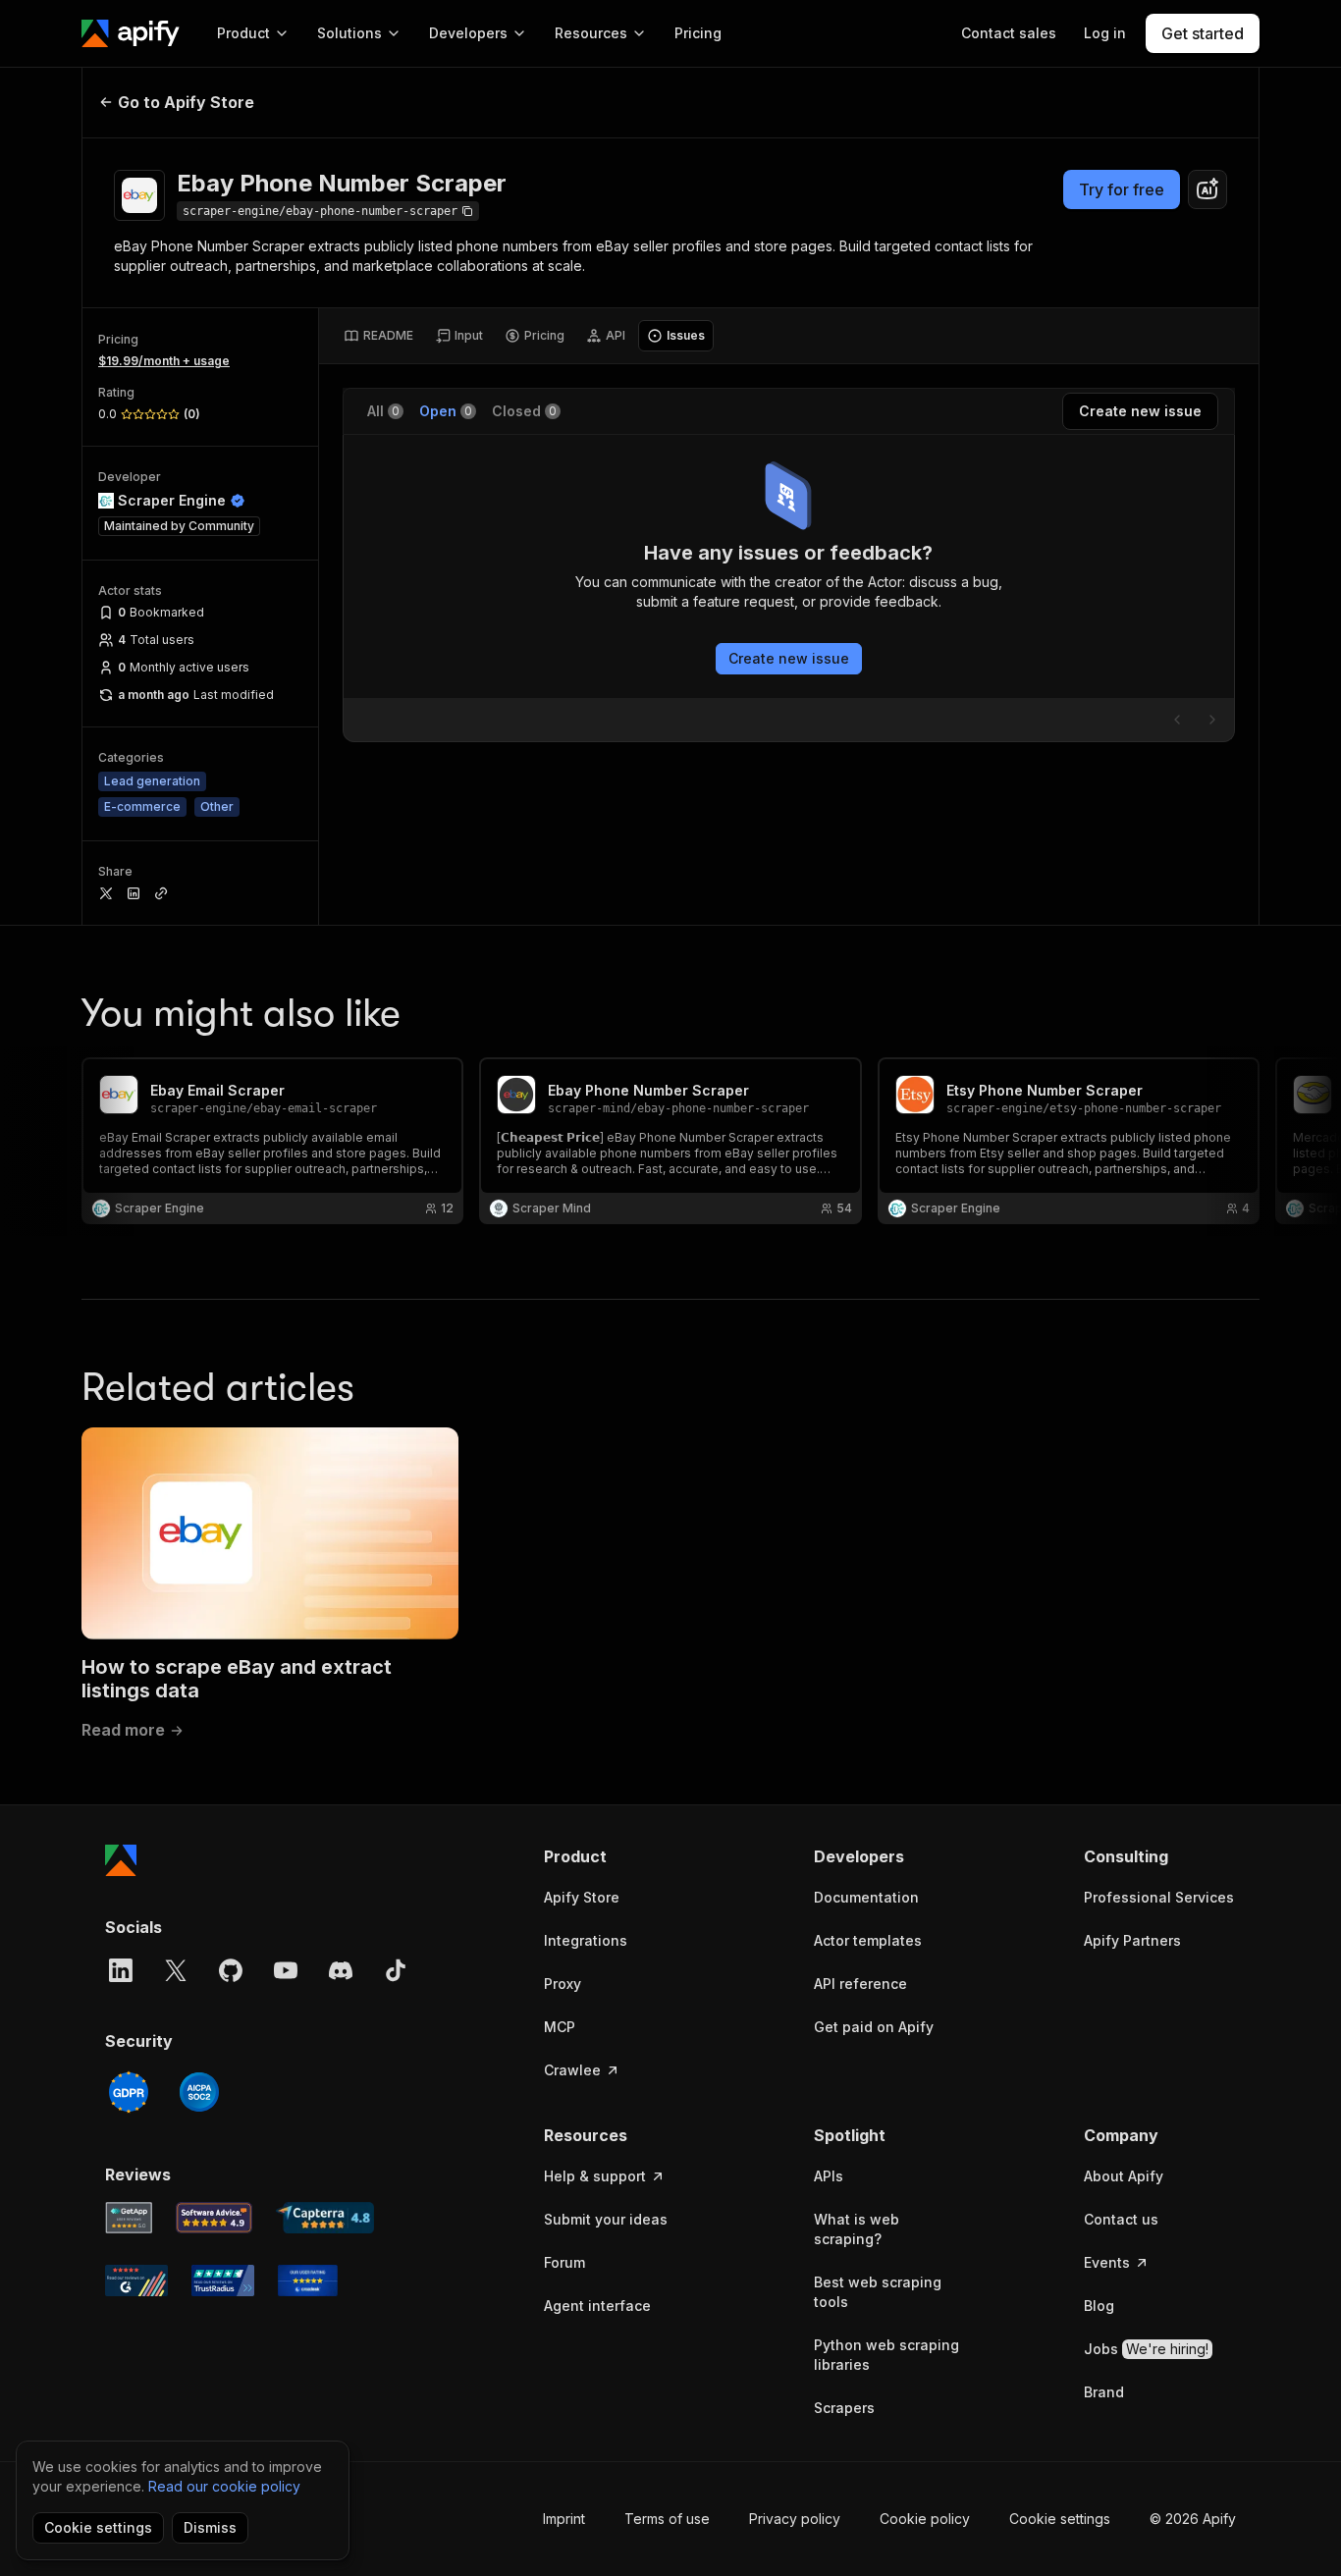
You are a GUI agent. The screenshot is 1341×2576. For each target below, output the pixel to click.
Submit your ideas (606, 2219)
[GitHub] (231, 1970)
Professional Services (1159, 1897)
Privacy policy (795, 2519)
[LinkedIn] (121, 1970)
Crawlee (572, 2070)
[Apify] (131, 33)
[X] (176, 1970)
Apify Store (582, 1897)
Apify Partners (1132, 1940)
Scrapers (844, 2408)
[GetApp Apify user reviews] (129, 2218)
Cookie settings (1060, 2519)
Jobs (1146, 2349)
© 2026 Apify (1193, 2519)
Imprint (564, 2519)
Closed (524, 411)
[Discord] (341, 1970)
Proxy (563, 1984)
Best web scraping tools (878, 2292)
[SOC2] (199, 2092)
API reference (860, 1984)
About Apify (1124, 2176)
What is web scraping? (857, 2229)
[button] (620, 1856)
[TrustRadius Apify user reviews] (223, 2281)
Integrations (586, 1940)
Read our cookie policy (224, 2486)
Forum (564, 2262)
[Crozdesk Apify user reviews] (308, 2281)
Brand (1104, 2392)
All (383, 411)
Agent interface (597, 2306)
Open (446, 411)
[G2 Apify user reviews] (136, 2281)
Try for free (1122, 189)
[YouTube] (286, 1970)
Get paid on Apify (874, 2027)
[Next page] (1212, 720)
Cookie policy (925, 2519)
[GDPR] (129, 2092)
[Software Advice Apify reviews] (215, 2218)
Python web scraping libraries (886, 2355)
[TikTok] (396, 1970)
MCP (560, 2027)
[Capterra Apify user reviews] (325, 2218)
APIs (829, 2176)
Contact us (1121, 2219)
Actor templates (868, 1940)
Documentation (866, 1897)
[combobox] (1207, 189)
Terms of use (667, 2519)
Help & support (595, 2176)
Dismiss (210, 2527)
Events (1107, 2262)
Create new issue (789, 658)
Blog (1099, 2306)
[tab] (378, 336)
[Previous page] (1177, 720)
